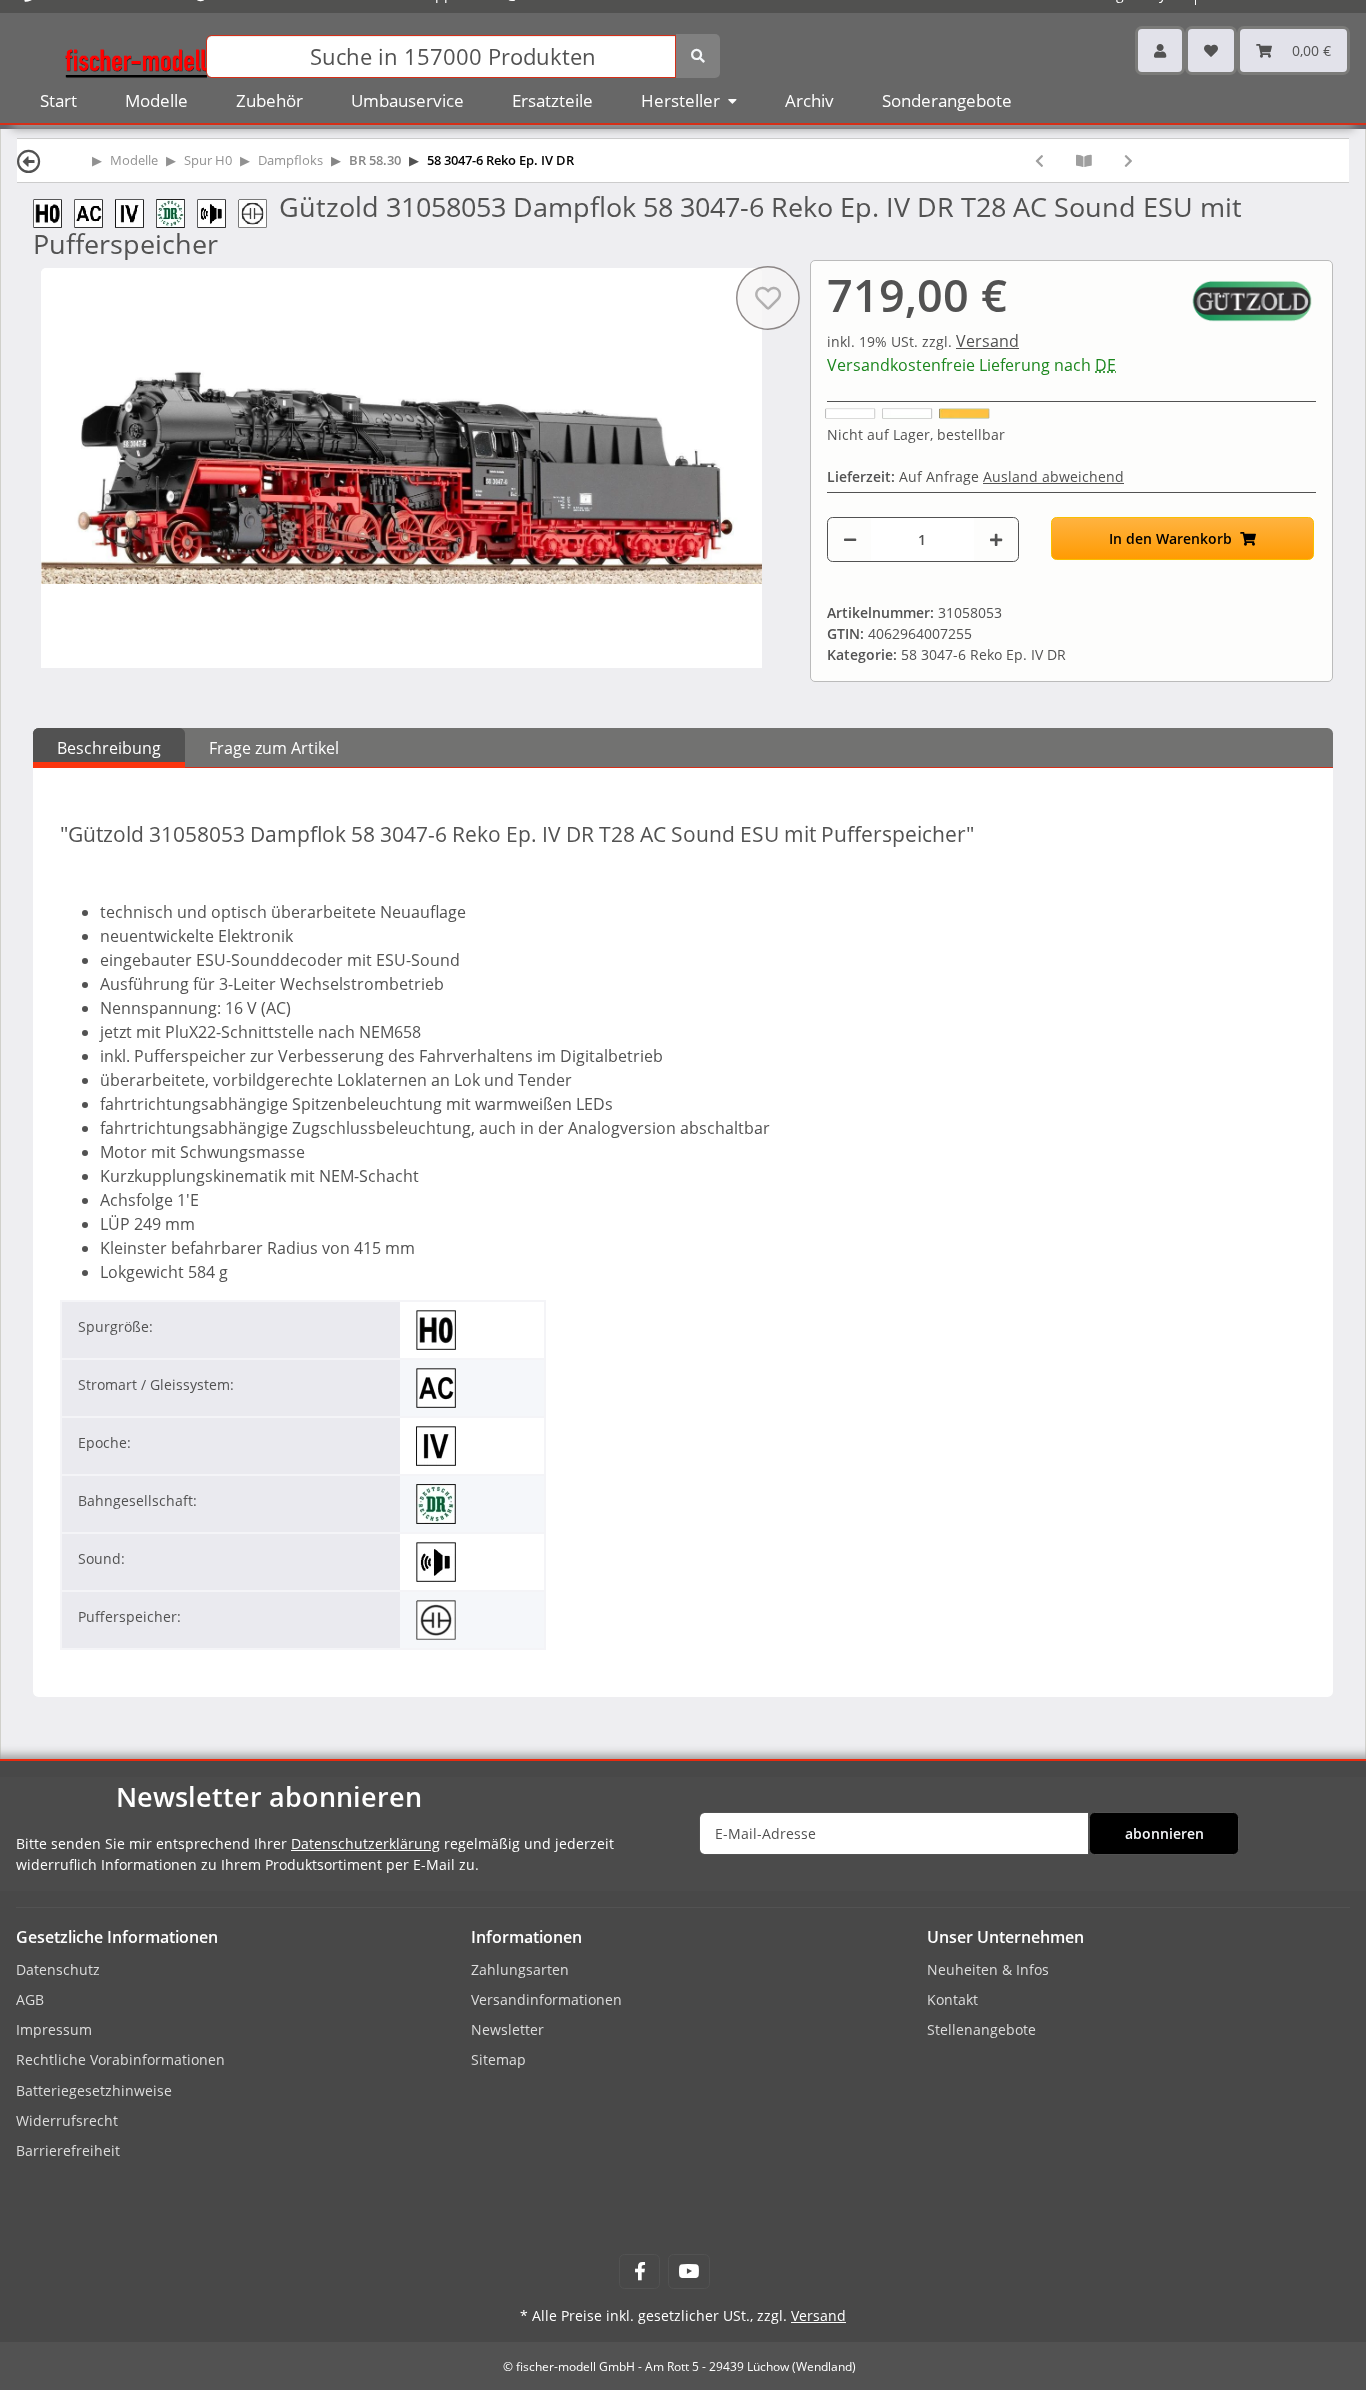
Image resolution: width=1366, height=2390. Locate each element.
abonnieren (1164, 1833)
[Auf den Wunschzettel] (768, 298)
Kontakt (952, 1999)
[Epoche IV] (135, 211)
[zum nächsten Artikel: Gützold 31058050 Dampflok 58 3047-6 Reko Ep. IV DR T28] (1128, 160)
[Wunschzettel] (1211, 50)
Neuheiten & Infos (988, 1969)
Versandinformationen (546, 1999)
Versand (987, 341)
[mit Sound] (217, 211)
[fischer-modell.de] (136, 54)
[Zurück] (29, 160)
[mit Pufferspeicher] (258, 211)
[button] (1160, 50)
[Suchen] (698, 56)
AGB (30, 1999)
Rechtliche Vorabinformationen (120, 2059)
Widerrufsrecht (67, 2120)
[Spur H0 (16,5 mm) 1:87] (53, 211)
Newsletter (507, 2029)
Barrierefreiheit (68, 2150)
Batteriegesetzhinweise (94, 2090)
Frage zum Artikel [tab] (274, 748)
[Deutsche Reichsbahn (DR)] (176, 211)
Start (58, 100)
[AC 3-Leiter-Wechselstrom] (94, 211)
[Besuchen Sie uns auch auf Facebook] (639, 2271)
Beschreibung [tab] (109, 748)
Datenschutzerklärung (365, 1843)
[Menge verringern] (850, 539)
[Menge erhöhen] (996, 539)
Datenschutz (58, 1969)
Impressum (54, 2029)
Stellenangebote (981, 2029)
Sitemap (498, 2059)
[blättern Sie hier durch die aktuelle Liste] (1084, 160)
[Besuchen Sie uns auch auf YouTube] (688, 2271)
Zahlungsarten (520, 1969)
